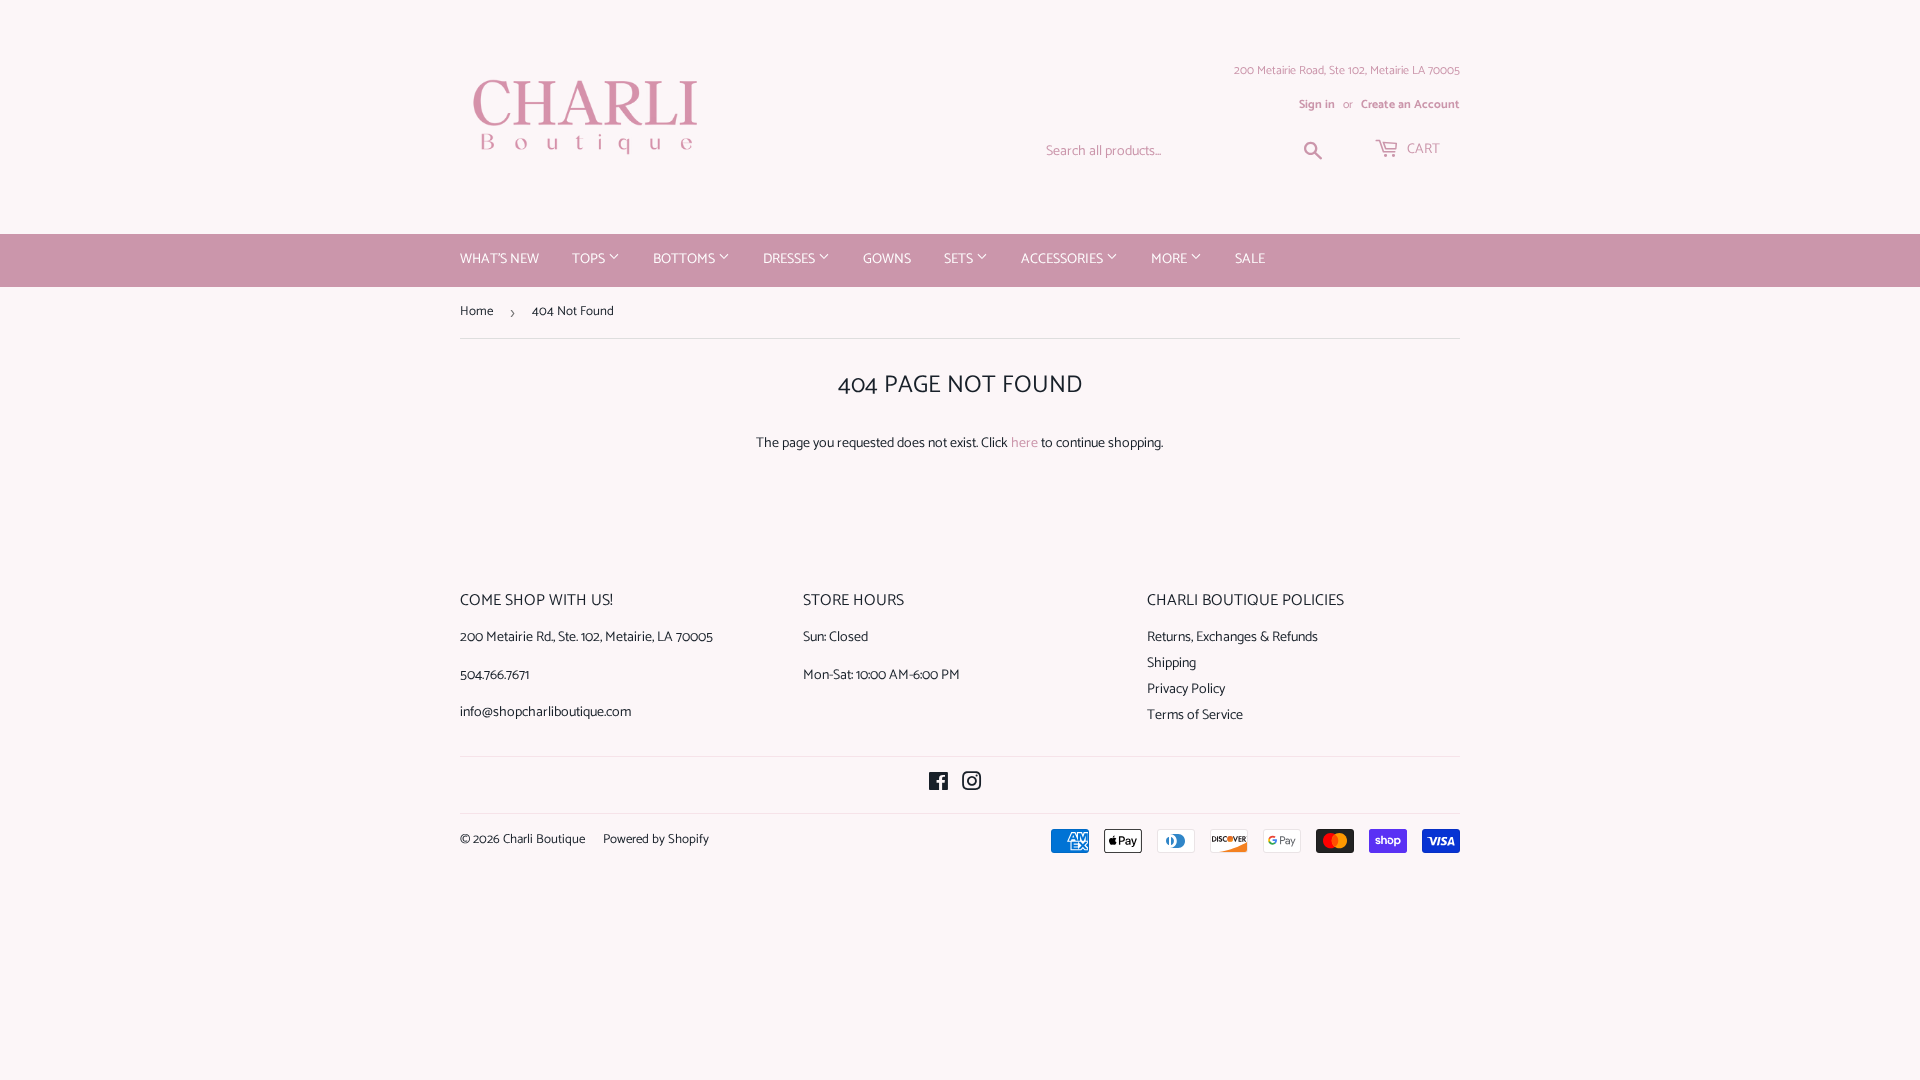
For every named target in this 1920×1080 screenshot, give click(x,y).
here (1024, 443)
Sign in (1317, 104)
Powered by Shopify (656, 839)
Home (476, 311)
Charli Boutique (544, 839)
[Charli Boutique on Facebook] (938, 785)
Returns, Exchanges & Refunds (1232, 637)
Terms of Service (1195, 715)
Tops (590, 259)
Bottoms (685, 259)
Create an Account (1410, 104)
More (1170, 259)
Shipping (1171, 663)
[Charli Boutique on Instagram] (972, 785)
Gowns (887, 259)
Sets (960, 259)
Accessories (1063, 259)
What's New (499, 259)
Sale (1250, 259)
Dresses (790, 259)
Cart (1422, 149)
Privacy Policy (1186, 689)
